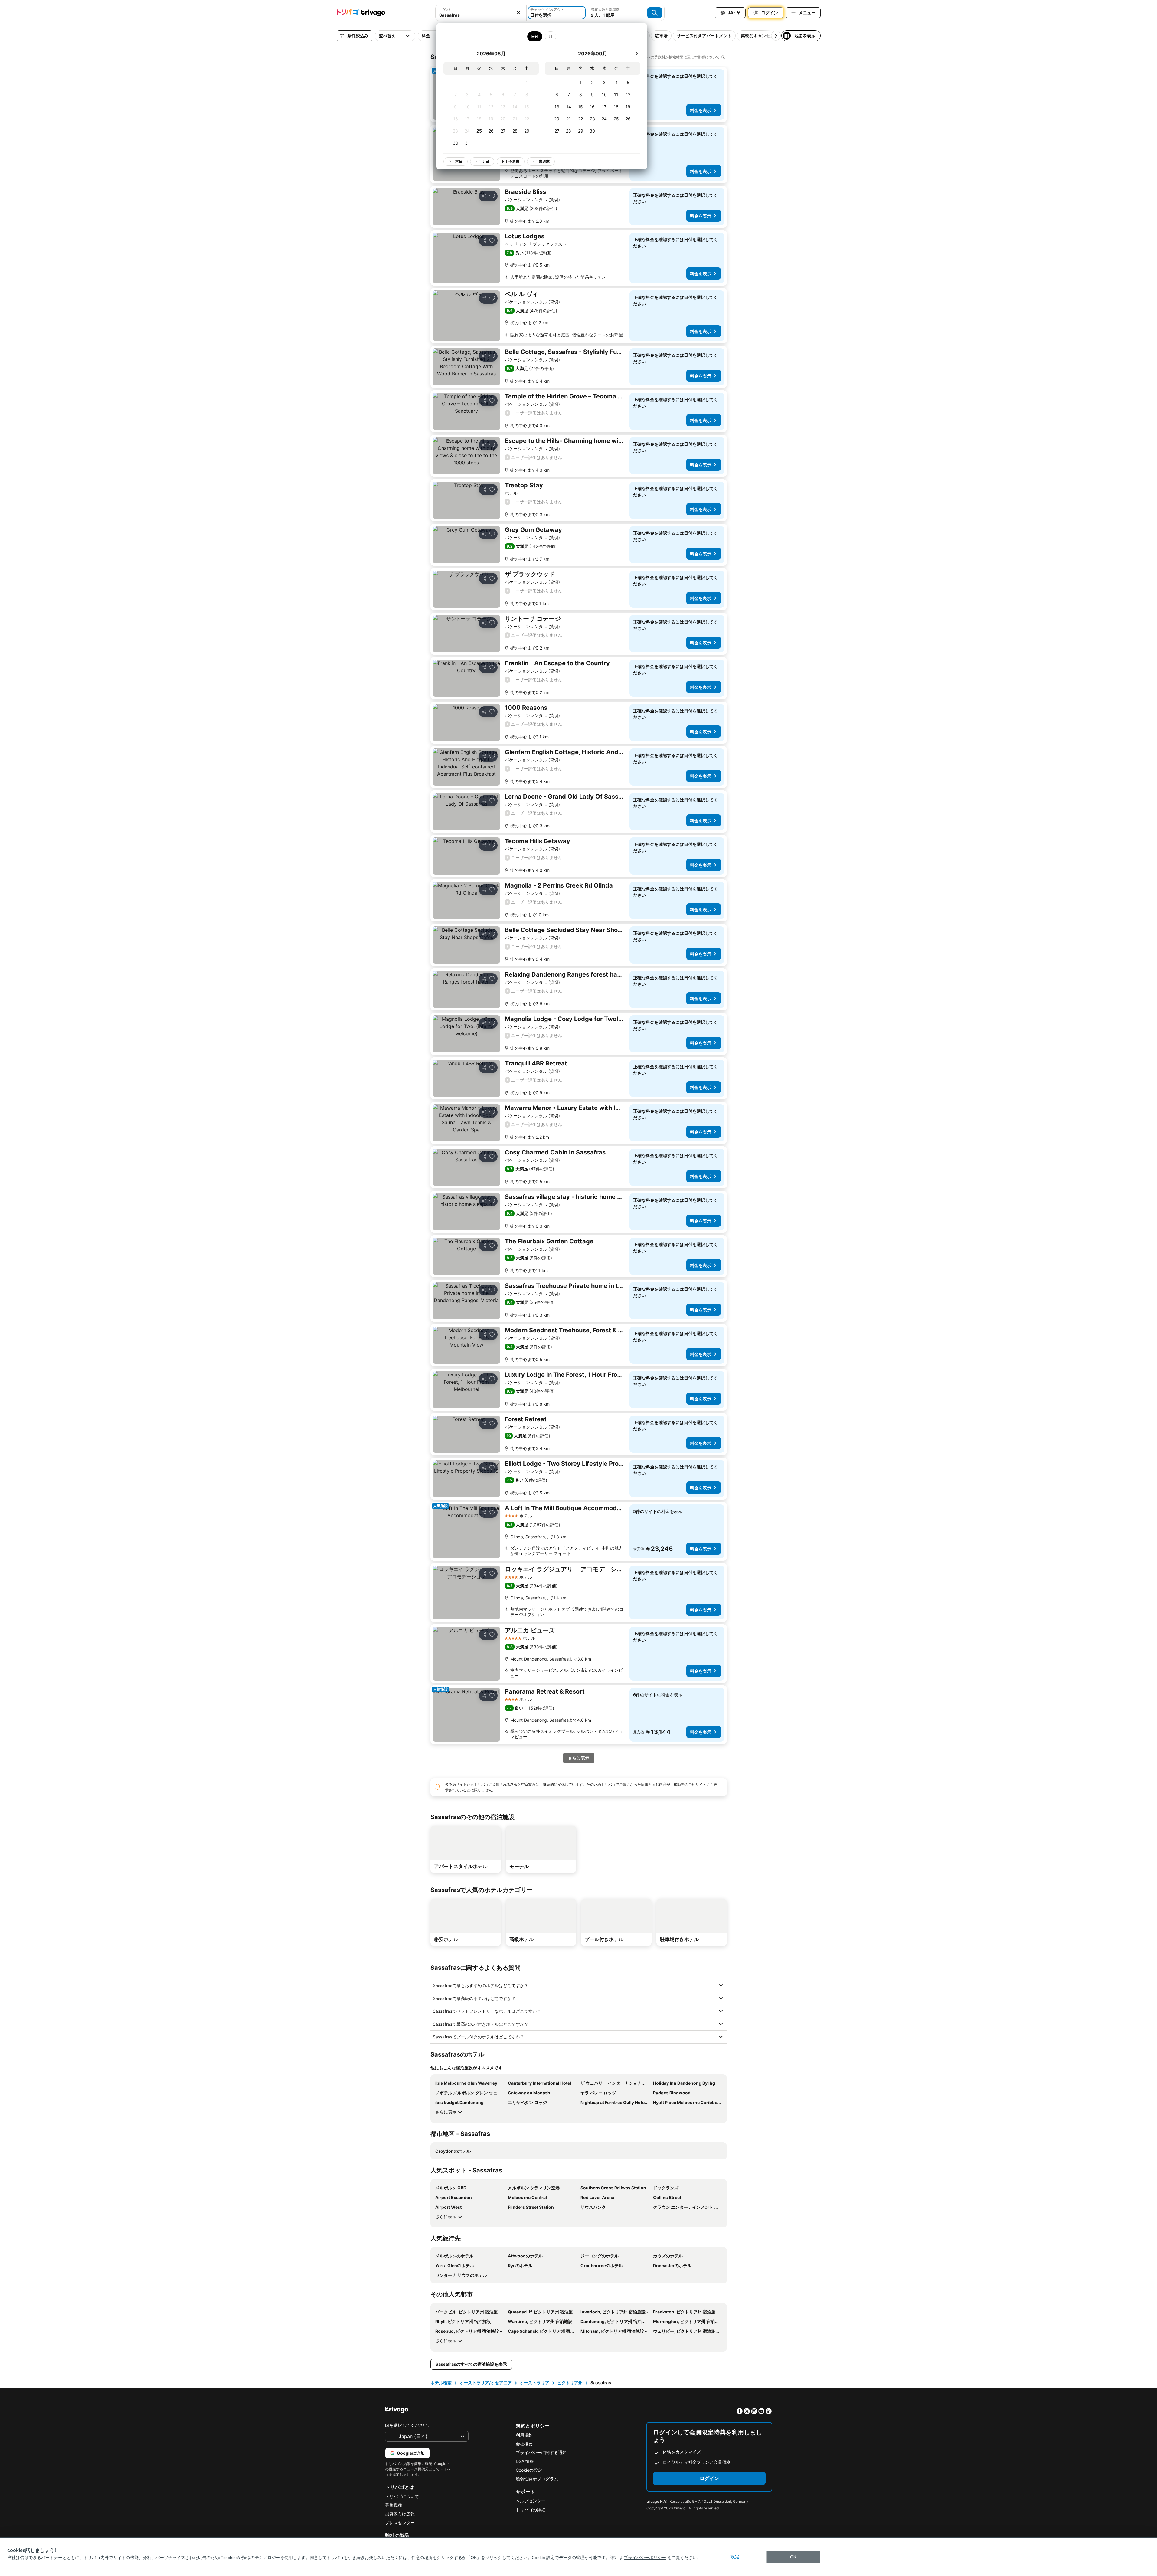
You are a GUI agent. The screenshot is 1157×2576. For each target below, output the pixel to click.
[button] (481, 13)
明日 (485, 161)
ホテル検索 (441, 2383)
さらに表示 (446, 2112)
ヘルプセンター (531, 2501)
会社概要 (524, 2444)
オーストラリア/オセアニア (486, 2383)
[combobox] (481, 13)
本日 (459, 161)
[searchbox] (481, 15)
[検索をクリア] (518, 13)
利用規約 (524, 2435)
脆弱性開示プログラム (537, 2479)
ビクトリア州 (570, 2383)
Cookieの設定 (529, 2470)
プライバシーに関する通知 (541, 2452)
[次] (636, 54)
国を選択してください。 (408, 2425)
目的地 (445, 10)
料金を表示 (701, 110)
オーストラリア (534, 2383)
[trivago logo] (361, 13)
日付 (535, 36)
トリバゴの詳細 (531, 2510)
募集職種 (394, 2505)
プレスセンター (400, 2523)
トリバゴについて (402, 2496)
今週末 (514, 161)
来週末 (544, 161)
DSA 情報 (525, 2461)
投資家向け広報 (400, 2514)
